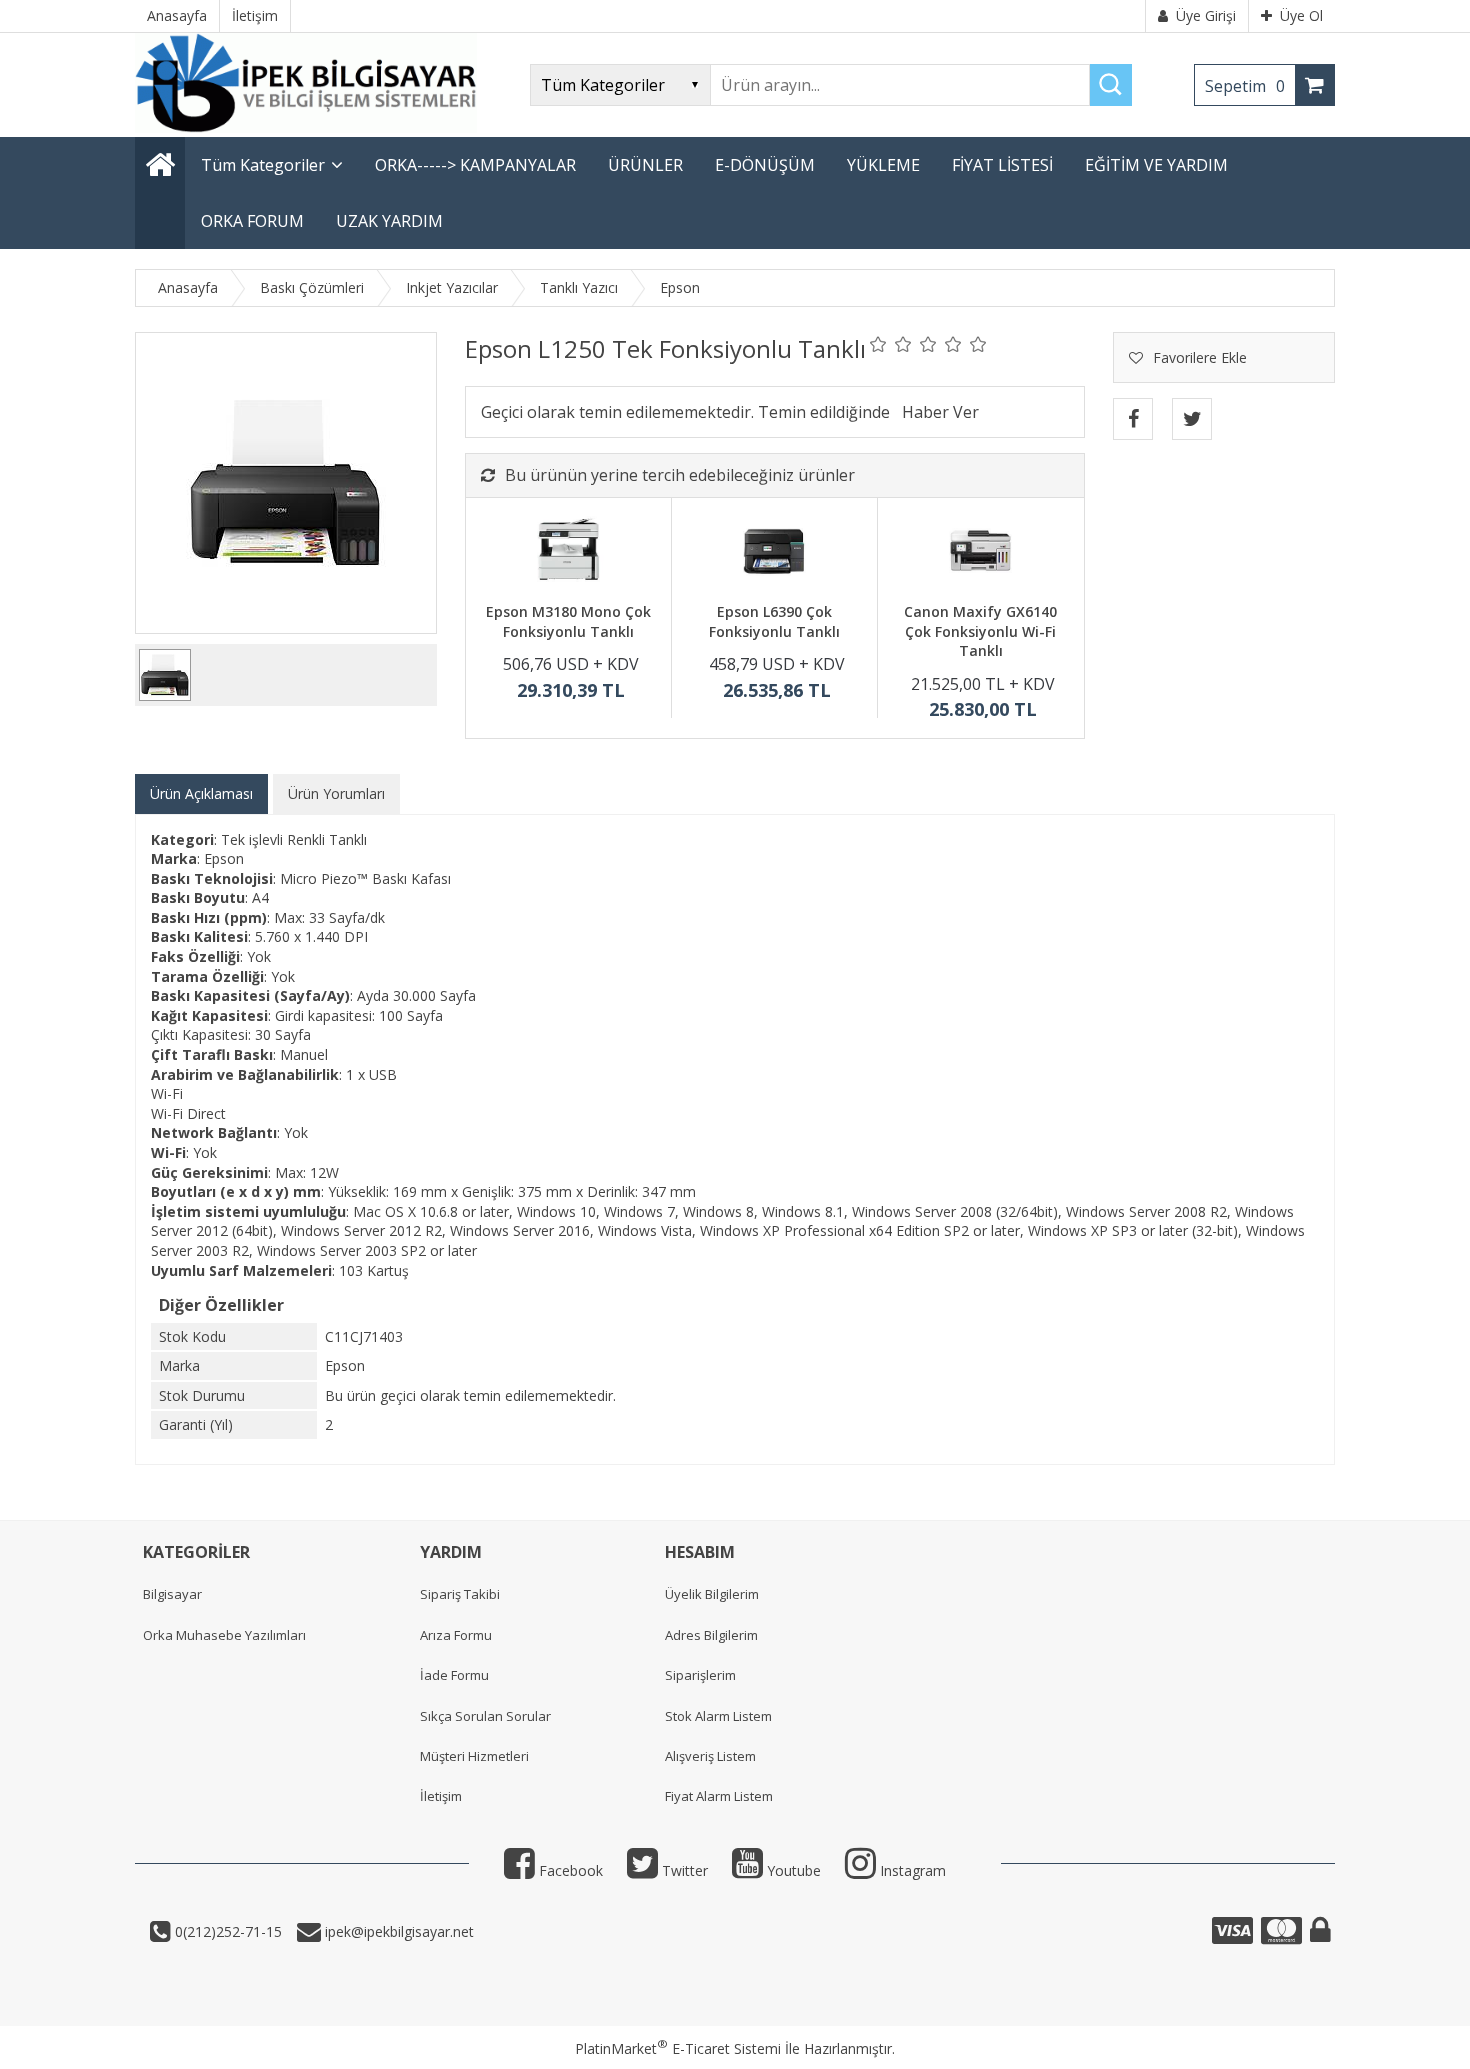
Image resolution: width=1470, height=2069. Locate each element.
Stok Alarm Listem (718, 1716)
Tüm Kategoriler (263, 165)
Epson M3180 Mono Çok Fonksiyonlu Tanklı (568, 621)
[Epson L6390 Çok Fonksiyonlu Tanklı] (774, 553)
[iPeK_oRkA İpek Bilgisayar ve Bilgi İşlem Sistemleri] (306, 127)
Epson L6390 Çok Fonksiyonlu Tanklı (774, 621)
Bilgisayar (172, 1594)
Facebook (569, 1870)
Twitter (683, 1870)
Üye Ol (1301, 15)
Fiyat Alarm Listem (719, 1796)
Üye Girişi (1206, 15)
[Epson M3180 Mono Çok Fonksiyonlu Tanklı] (568, 553)
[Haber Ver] (940, 412)
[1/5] (878, 344)
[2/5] (891, 344)
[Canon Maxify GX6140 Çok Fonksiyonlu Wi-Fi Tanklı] (980, 553)
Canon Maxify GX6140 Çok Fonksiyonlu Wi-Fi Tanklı (980, 631)
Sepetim (1245, 86)
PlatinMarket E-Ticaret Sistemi (678, 2048)
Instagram (911, 1870)
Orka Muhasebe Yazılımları (224, 1635)
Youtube (792, 1870)
